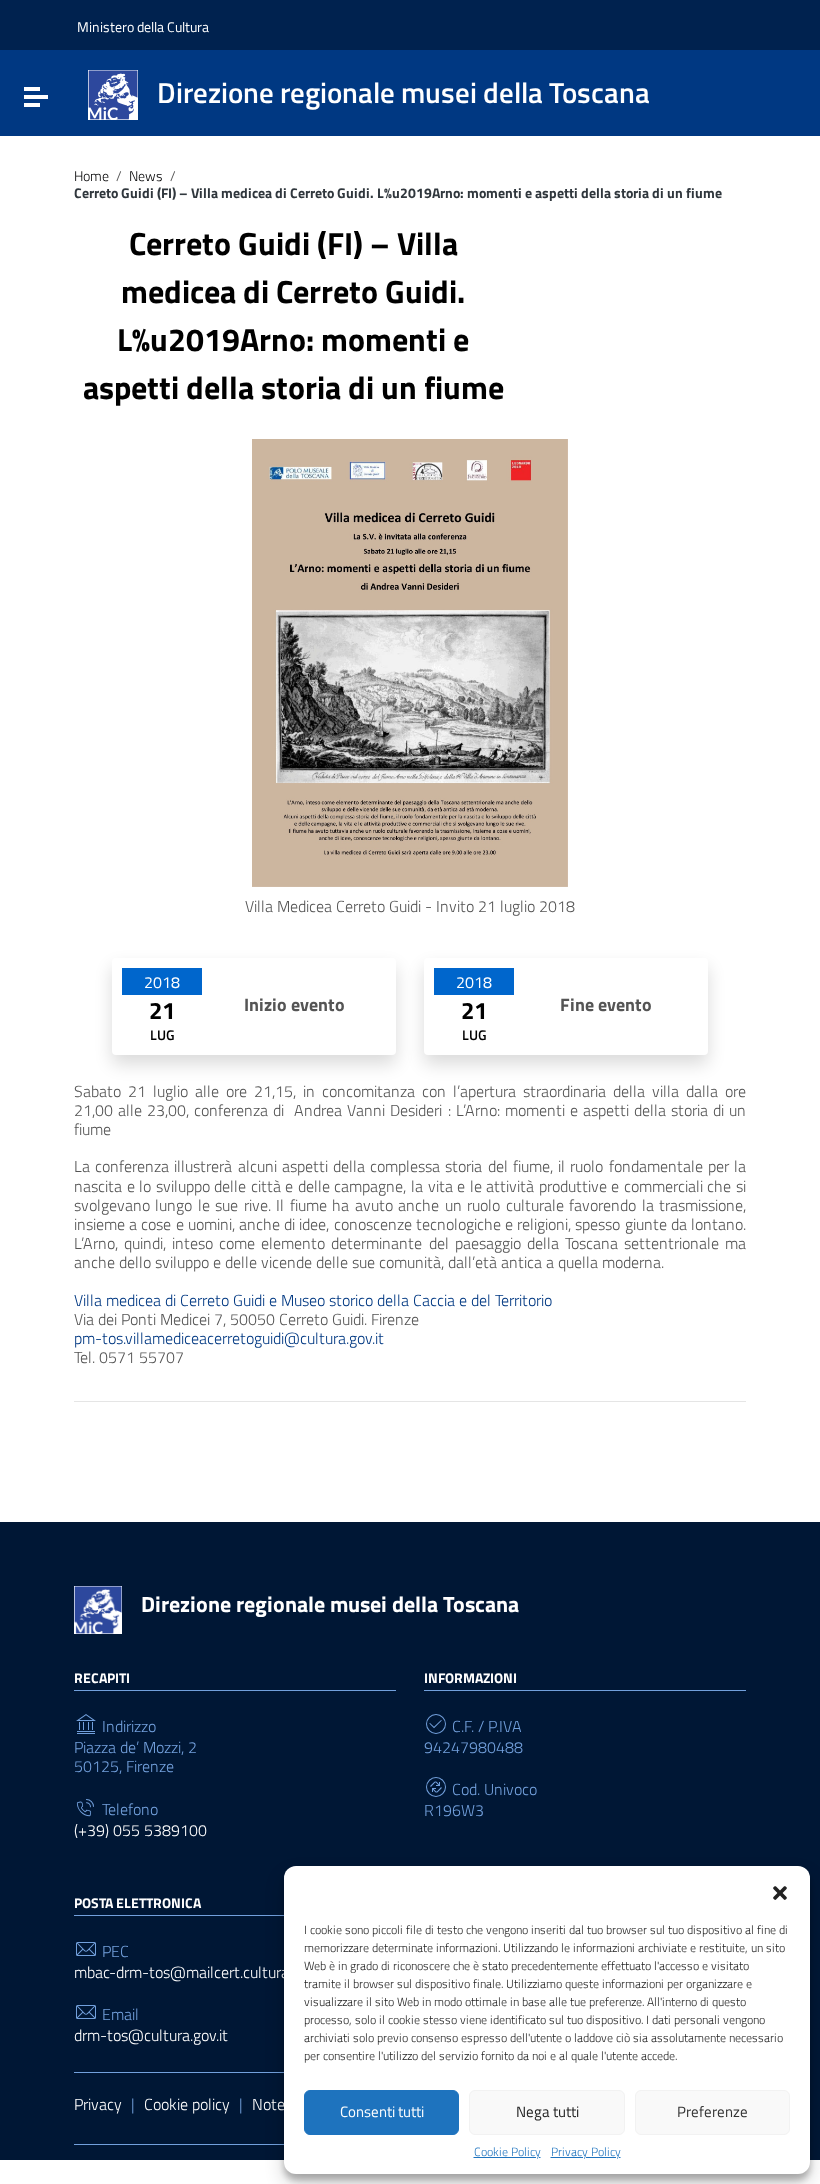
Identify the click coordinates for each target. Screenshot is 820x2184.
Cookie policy (187, 2104)
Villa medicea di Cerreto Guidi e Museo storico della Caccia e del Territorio (313, 1300)
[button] (780, 1891)
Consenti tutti (382, 2111)
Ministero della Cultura (143, 26)
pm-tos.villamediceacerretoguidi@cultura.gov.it (229, 1338)
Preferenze (712, 2111)
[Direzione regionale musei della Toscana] (113, 93)
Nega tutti (547, 2111)
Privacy (98, 2104)
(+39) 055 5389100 (140, 1830)
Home (91, 176)
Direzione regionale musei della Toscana (330, 1604)
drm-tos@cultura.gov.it (151, 2035)
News (146, 176)
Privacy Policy (586, 2152)
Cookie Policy (507, 2152)
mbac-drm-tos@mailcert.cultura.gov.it (200, 1972)
